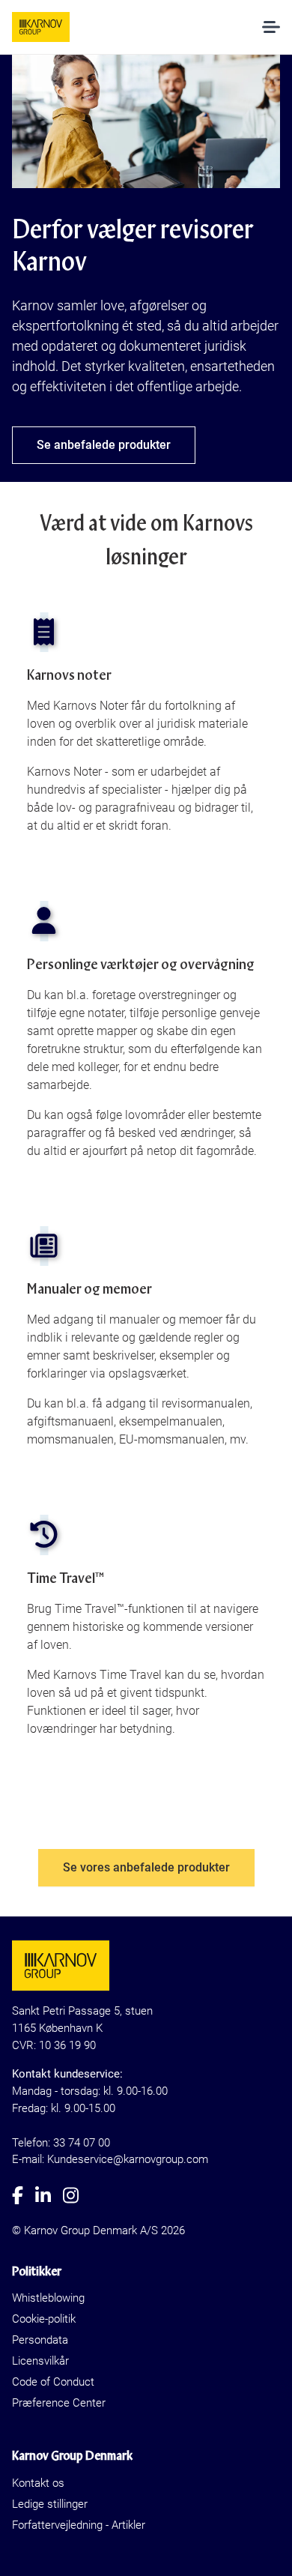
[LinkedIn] (49, 2195)
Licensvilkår (40, 2361)
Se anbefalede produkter (104, 445)
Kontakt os (38, 2483)
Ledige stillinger (50, 2504)
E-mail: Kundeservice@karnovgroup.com (110, 2159)
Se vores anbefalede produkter (146, 1867)
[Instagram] (77, 2195)
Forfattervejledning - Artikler (79, 2525)
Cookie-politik (44, 2319)
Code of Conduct (53, 2382)
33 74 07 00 (82, 2143)
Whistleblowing (48, 2298)
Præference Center (59, 2403)
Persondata (40, 2340)
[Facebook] (24, 2195)
